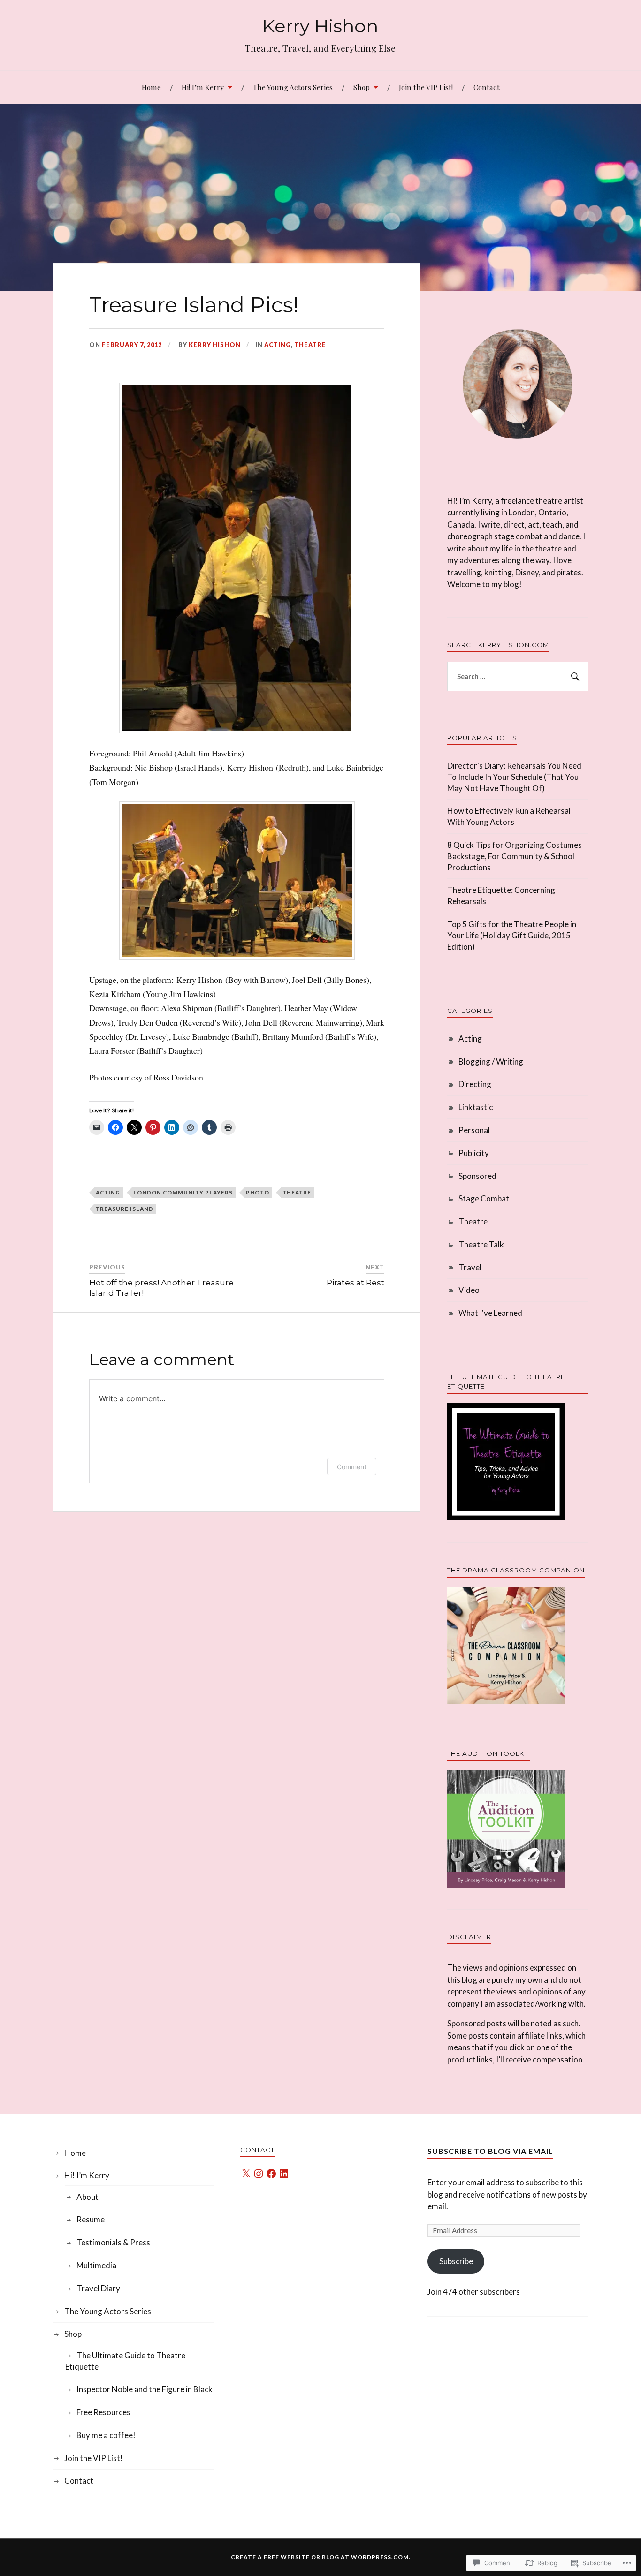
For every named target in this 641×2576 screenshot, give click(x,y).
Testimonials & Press (113, 2242)
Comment (352, 1467)
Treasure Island (125, 1209)
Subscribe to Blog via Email (490, 2151)
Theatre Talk (481, 1244)
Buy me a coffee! (106, 2435)
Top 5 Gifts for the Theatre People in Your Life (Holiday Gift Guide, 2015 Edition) (512, 935)
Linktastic (476, 1107)
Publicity (474, 1153)
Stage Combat (484, 1198)
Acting (278, 345)
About (88, 2197)
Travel (470, 1267)
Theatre (310, 345)
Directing (475, 1084)
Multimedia (96, 2265)
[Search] (574, 677)
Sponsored (477, 1176)
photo (258, 1192)
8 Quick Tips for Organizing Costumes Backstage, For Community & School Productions (515, 856)
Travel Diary (98, 2288)
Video (469, 1290)
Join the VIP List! (426, 87)
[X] (246, 2174)
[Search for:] (518, 677)
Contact (487, 87)
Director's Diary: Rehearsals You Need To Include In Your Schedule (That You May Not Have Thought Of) (514, 777)
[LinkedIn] (284, 2174)
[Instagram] (259, 2174)
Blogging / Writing (491, 1061)
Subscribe (456, 2261)
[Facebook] (271, 2174)
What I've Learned (490, 1313)
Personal (474, 1130)
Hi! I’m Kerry (203, 87)
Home (151, 87)
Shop (362, 87)
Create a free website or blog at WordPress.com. (321, 2557)
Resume (91, 2219)
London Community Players (183, 1192)
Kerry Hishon (320, 26)
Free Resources (103, 2412)
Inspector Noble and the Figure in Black (145, 2389)
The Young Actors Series (293, 87)
